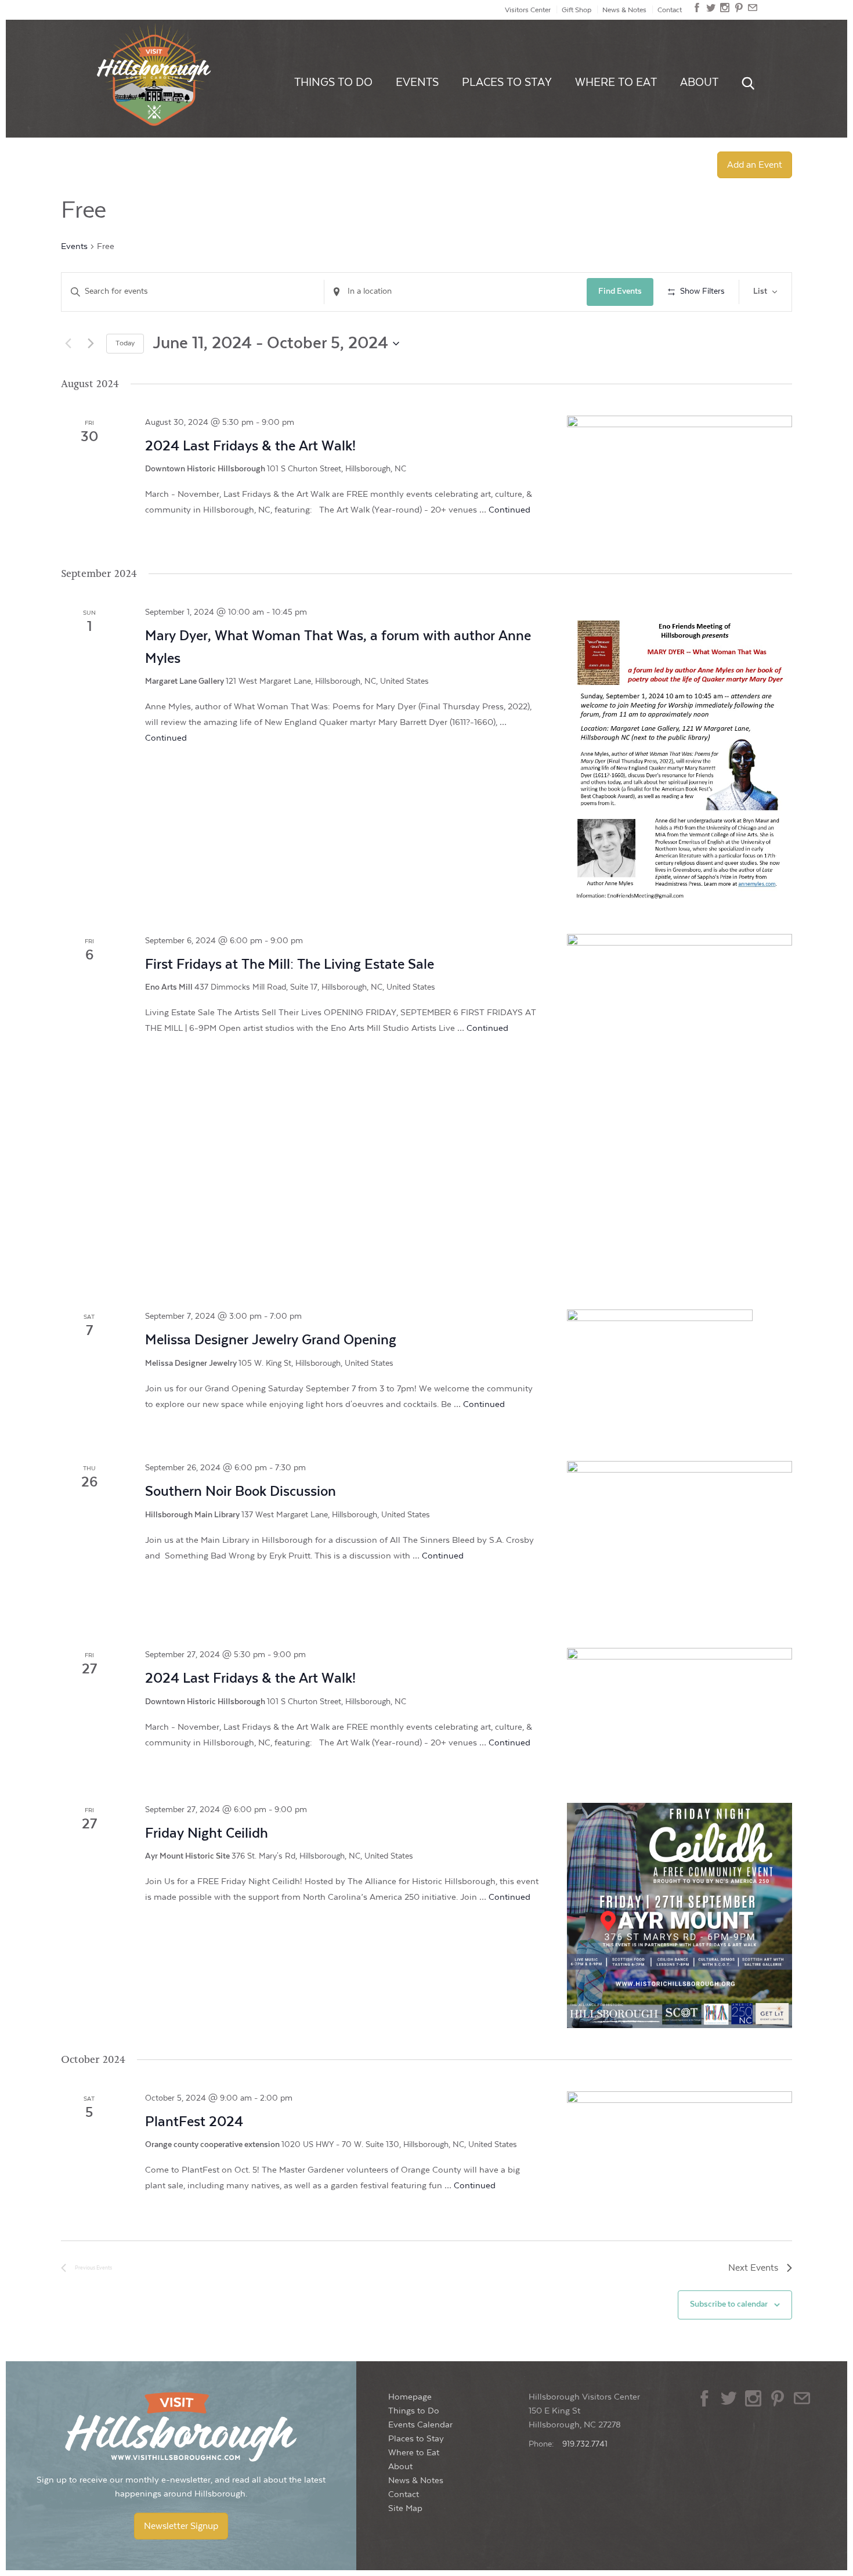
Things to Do (333, 82)
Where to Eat (616, 82)
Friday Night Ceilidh (207, 1833)
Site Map (405, 2508)
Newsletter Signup (181, 2526)
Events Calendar (420, 2425)
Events (417, 82)
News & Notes (624, 10)
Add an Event (755, 165)
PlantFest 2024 (194, 2122)
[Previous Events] (68, 344)
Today (125, 343)
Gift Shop (577, 10)
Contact (670, 10)
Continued (509, 510)
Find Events (620, 291)
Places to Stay (507, 82)
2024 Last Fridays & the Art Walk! (250, 446)
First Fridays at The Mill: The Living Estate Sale (290, 964)
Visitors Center (528, 10)
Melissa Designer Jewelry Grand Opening (271, 1340)
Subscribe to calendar (729, 2304)
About (699, 82)
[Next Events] (91, 344)
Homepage (410, 2397)
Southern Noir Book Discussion (241, 1491)
